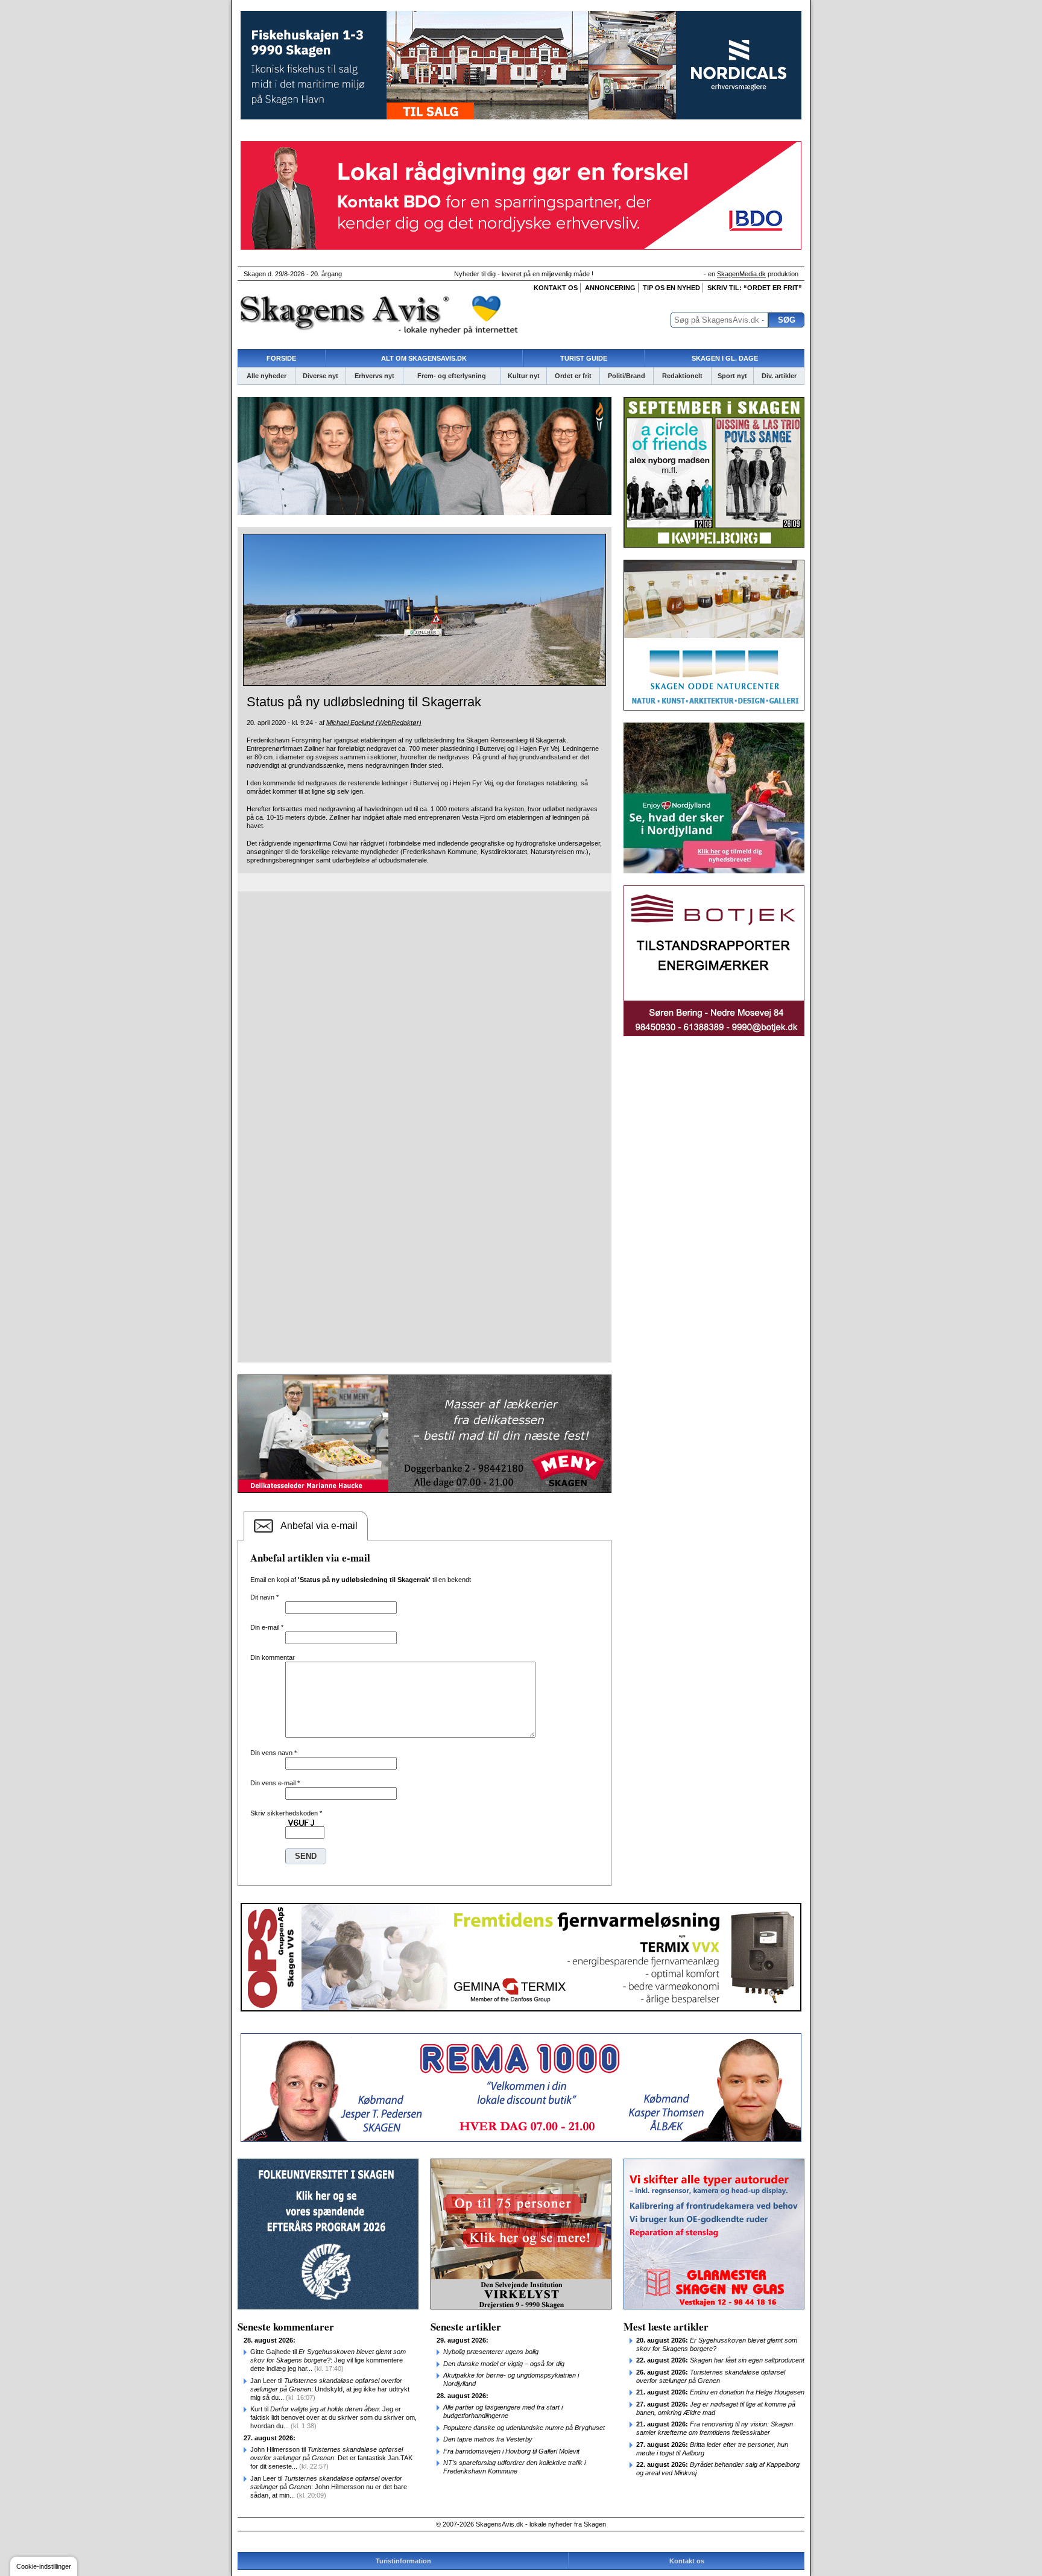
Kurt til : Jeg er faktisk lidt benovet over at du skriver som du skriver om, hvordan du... (333, 2417)
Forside (281, 358)
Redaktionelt (682, 376)
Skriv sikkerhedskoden (286, 1813)
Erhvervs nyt (374, 376)
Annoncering (610, 288)
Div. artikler (779, 376)
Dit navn (264, 1597)
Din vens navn (273, 1753)
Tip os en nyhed (671, 288)
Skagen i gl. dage (725, 358)
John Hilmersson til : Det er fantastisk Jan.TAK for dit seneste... (331, 2458)
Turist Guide (584, 358)
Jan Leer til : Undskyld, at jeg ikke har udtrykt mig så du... (330, 2389)
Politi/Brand (627, 376)
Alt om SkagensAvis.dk (424, 358)
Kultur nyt (524, 376)
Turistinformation (403, 2561)
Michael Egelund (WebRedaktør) (374, 723)
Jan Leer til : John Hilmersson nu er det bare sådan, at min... (329, 2487)
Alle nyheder (267, 376)
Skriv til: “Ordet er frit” (755, 288)
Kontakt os (556, 288)
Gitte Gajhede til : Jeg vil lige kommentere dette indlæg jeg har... (328, 2360)
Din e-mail (267, 1627)
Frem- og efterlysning (452, 376)
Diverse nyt (320, 376)
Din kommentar (273, 1657)
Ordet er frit (573, 376)
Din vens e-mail (275, 1783)
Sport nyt (732, 376)
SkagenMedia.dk (741, 274)
